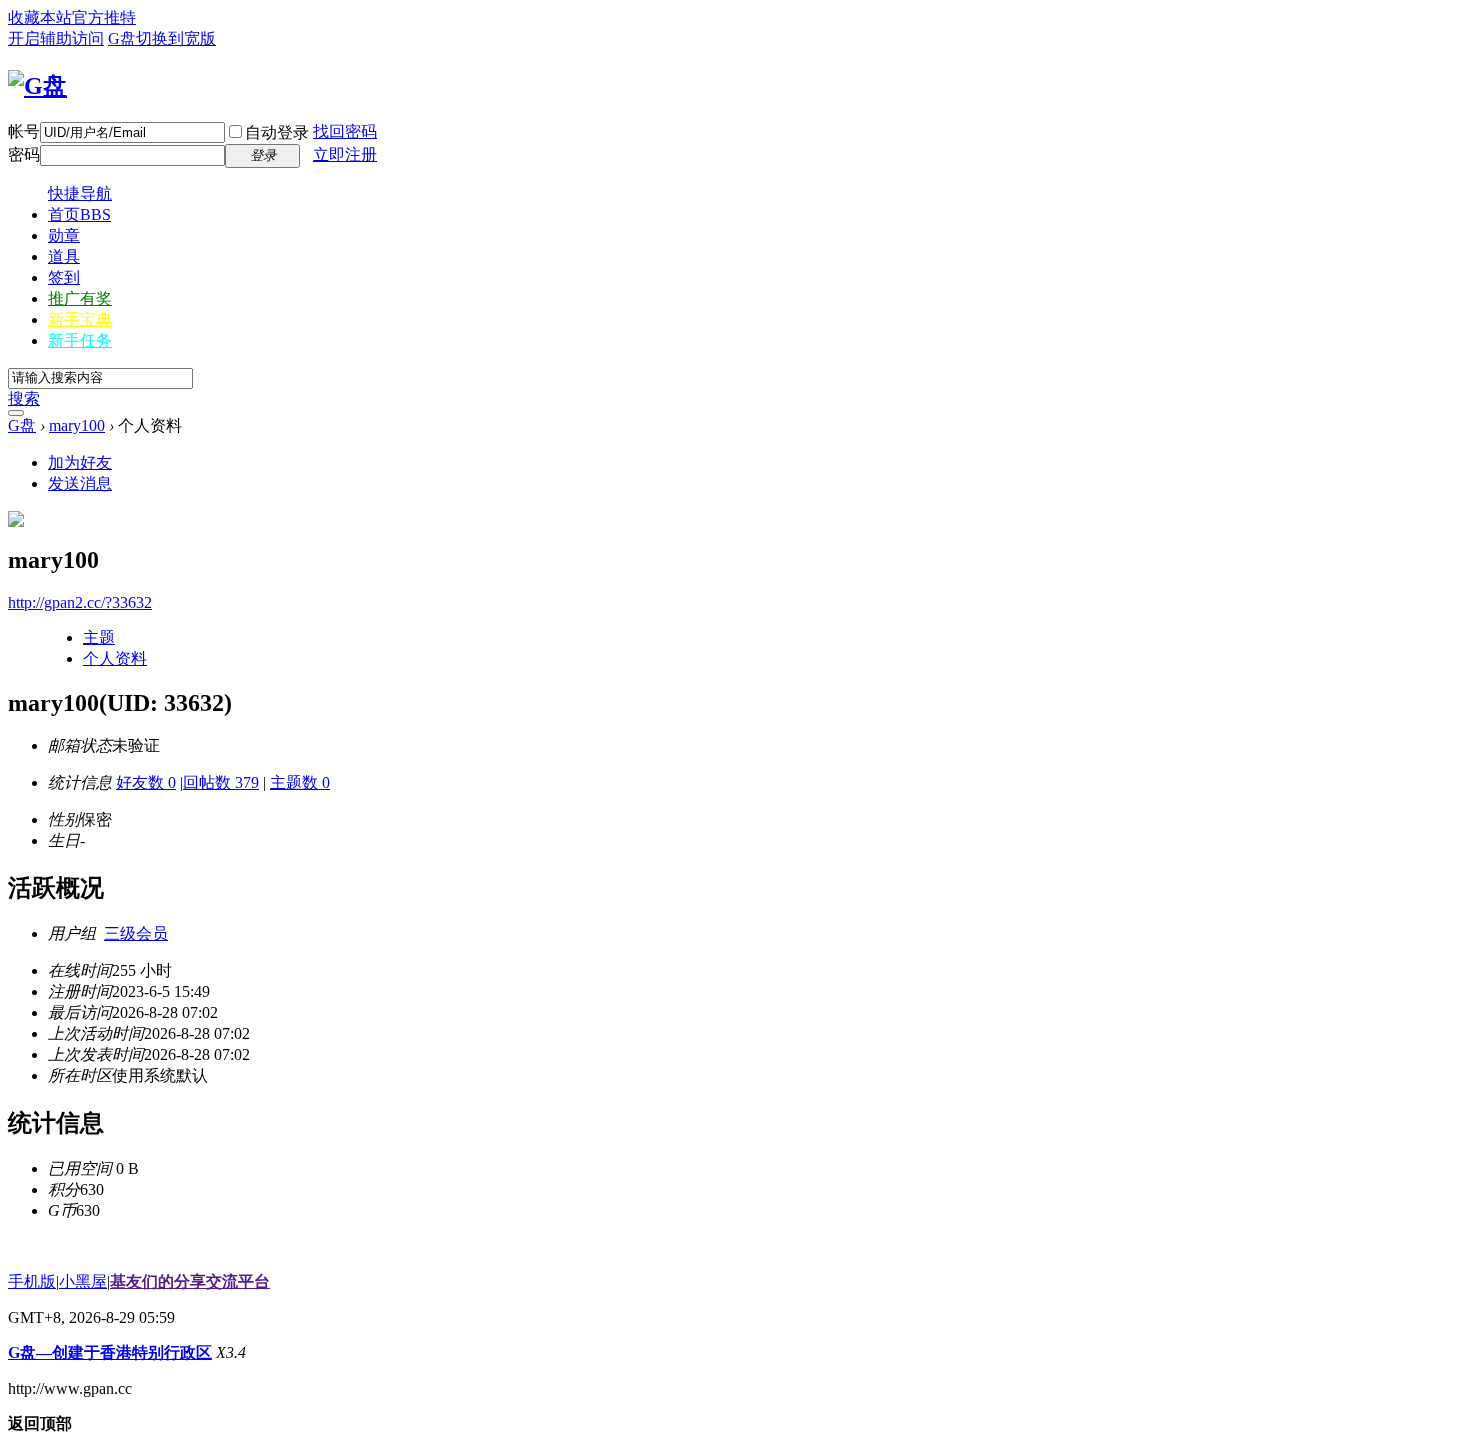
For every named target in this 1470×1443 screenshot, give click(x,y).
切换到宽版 (176, 38)
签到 (64, 277)
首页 (79, 214)
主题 (99, 637)
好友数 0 (146, 782)
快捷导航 (80, 193)
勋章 (64, 235)
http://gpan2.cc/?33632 (80, 602)
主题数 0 (300, 782)
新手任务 (80, 340)
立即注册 (345, 154)
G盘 (122, 38)
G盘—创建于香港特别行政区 (110, 1352)
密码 (24, 154)
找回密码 (345, 131)
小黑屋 (83, 1281)
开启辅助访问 (56, 38)
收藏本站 (40, 17)
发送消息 (80, 483)
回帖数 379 (221, 782)
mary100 (77, 425)
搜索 (24, 398)
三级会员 (136, 933)
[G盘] (37, 86)
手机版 (32, 1281)
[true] (16, 413)
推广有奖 (80, 298)
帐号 (24, 131)
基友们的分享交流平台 (190, 1281)
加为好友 (80, 462)
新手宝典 (80, 319)
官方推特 (104, 17)
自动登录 (277, 132)
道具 (64, 256)
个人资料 (115, 658)
